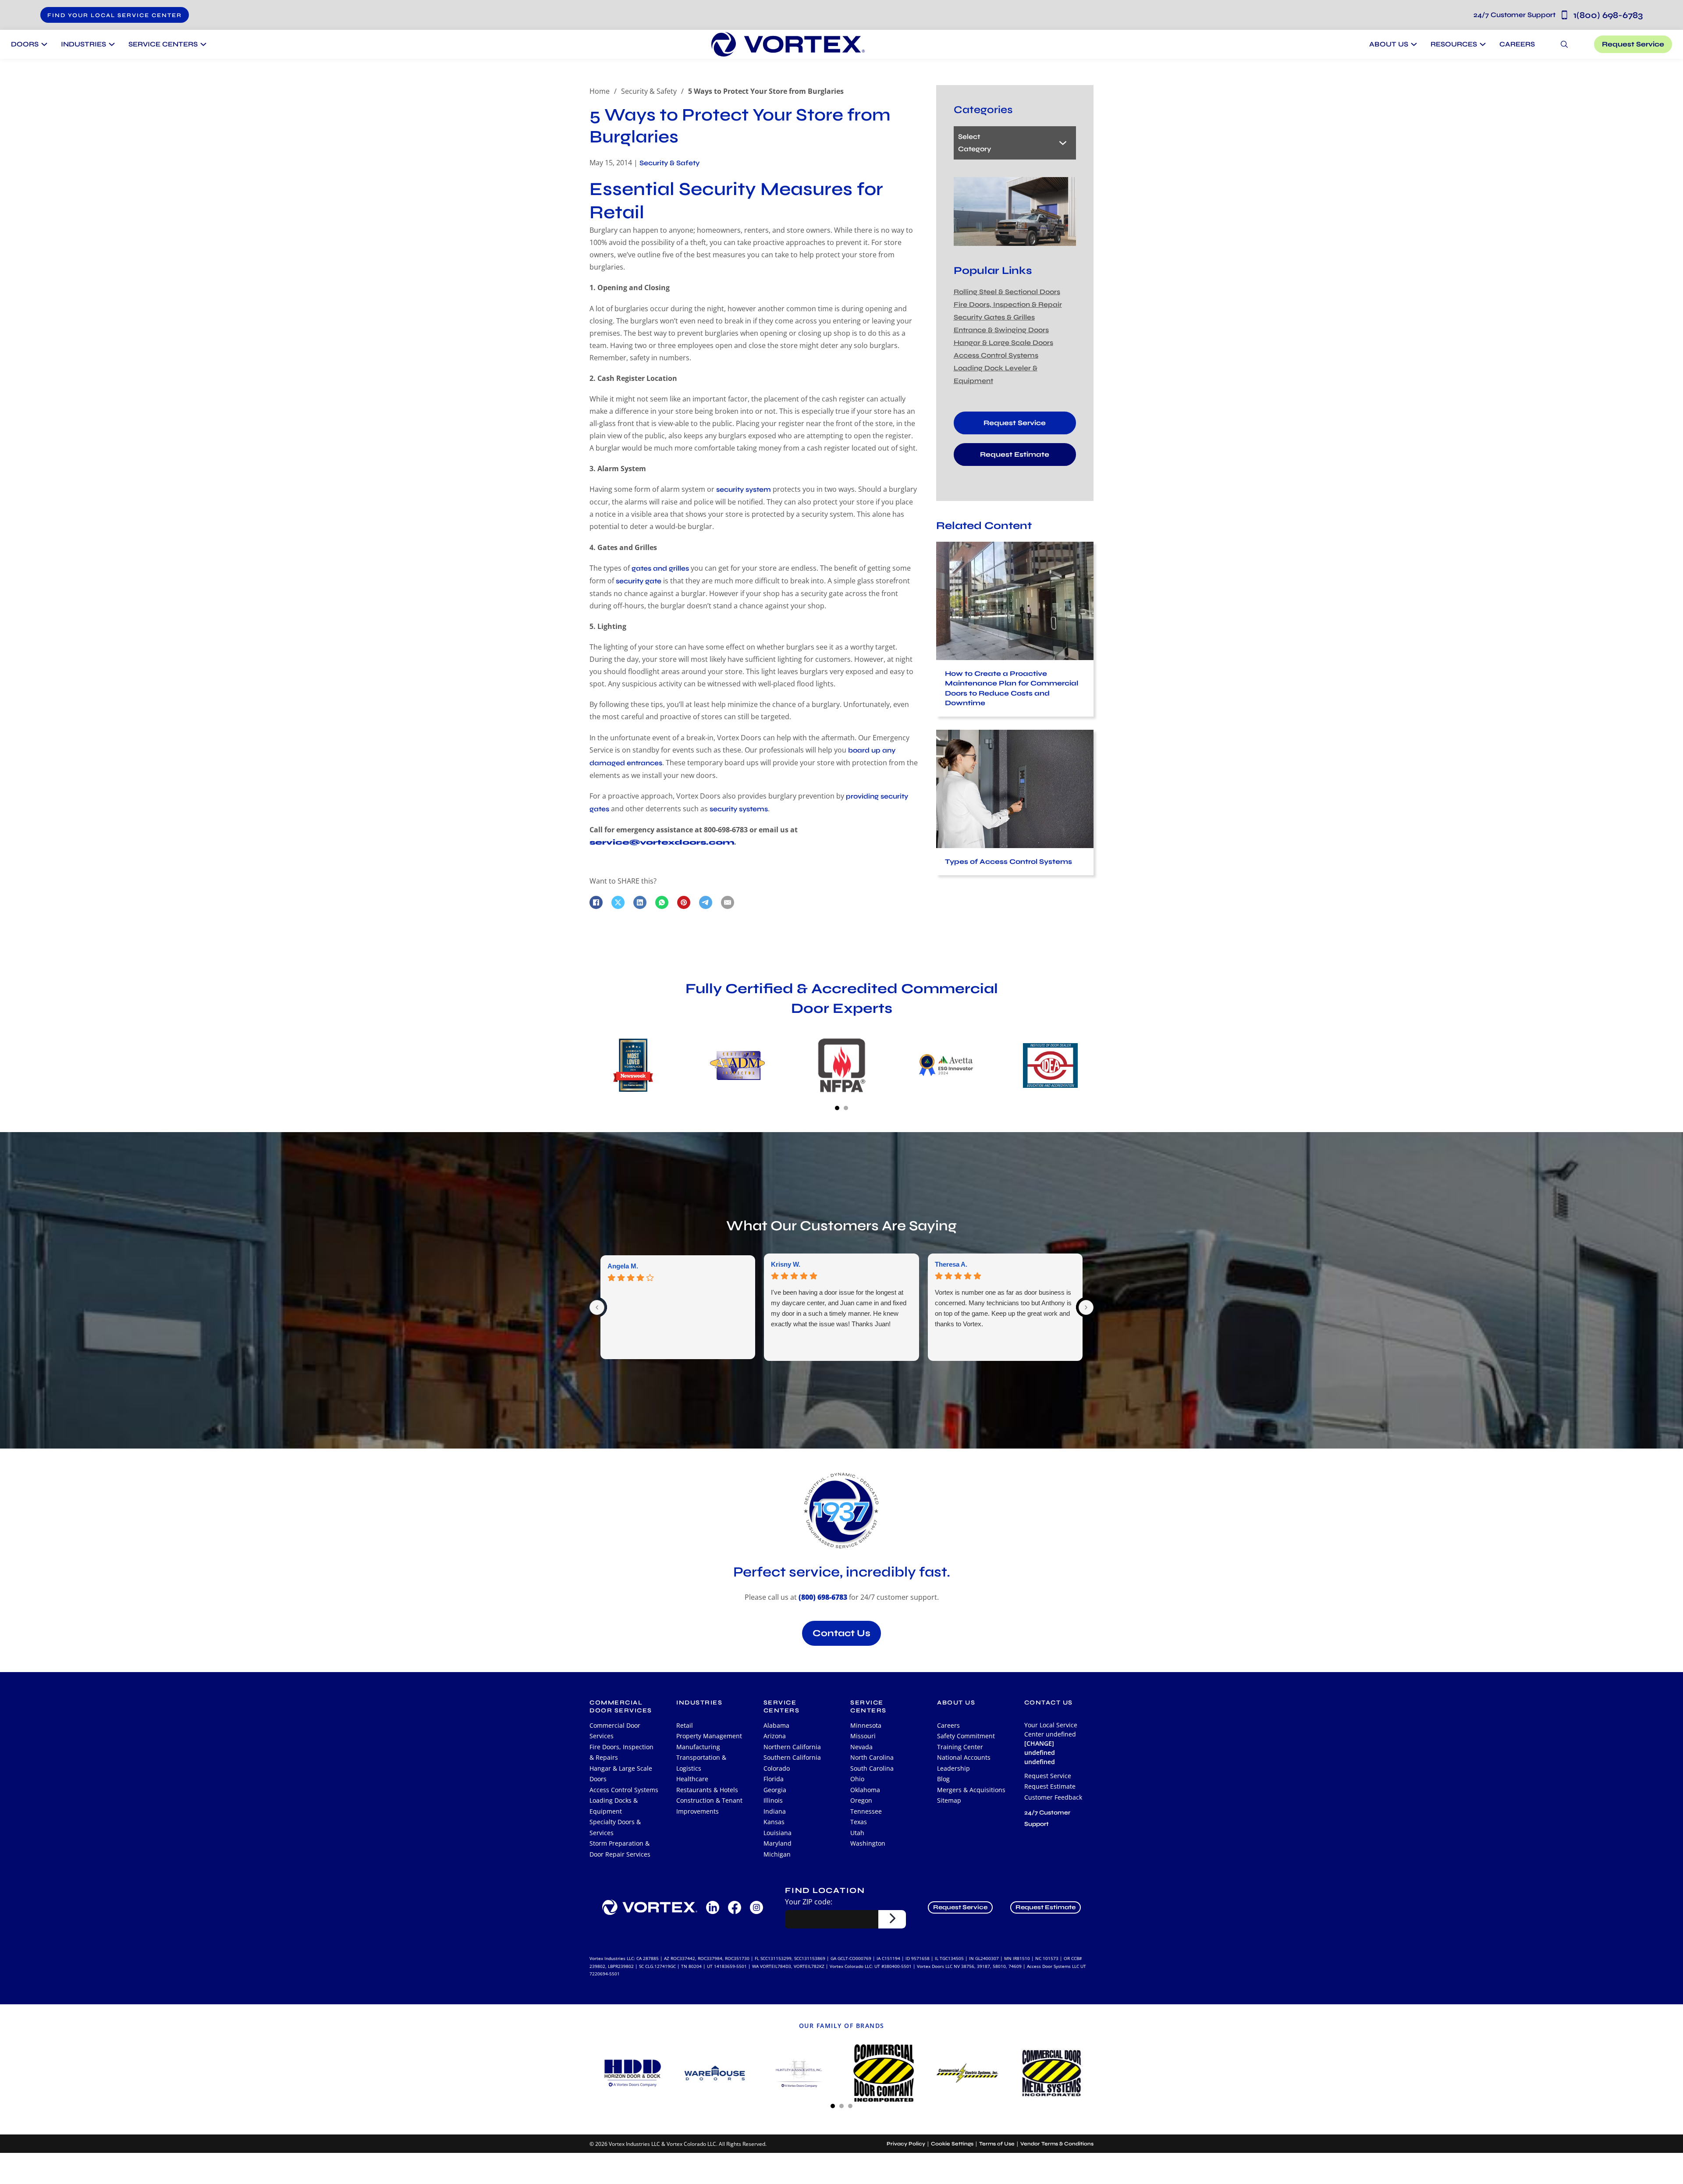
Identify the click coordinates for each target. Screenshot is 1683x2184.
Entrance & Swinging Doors (1001, 330)
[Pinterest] (684, 902)
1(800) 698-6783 (1558, 15)
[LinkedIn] (640, 902)
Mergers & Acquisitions (971, 1790)
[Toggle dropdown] (43, 44)
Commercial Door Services (615, 1731)
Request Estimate (1015, 454)
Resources (1454, 44)
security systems (739, 809)
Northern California (792, 1747)
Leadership (953, 1768)
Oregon (861, 1800)
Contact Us (841, 1633)
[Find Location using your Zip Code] (892, 1919)
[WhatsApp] (662, 902)
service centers (782, 1707)
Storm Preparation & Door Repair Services (620, 1849)
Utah (857, 1833)
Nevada (861, 1747)
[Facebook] (596, 902)
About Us (1389, 44)
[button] (115, 15)
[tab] (837, 1108)
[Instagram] (756, 1907)
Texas (859, 1822)
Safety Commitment (966, 1736)
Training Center (960, 1747)
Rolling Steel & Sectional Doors (1007, 292)
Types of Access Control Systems (1008, 861)
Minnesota (866, 1725)
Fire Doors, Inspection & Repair (1008, 304)
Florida (774, 1779)
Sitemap (949, 1800)
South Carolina (872, 1768)
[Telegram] (706, 902)
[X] (618, 902)
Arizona (775, 1736)
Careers (1517, 44)
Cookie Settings (952, 2144)
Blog (943, 1779)
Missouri (863, 1736)
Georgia (775, 1790)
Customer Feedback (1053, 1797)
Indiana (775, 1811)
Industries (699, 1703)
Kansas (774, 1822)
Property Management (709, 1736)
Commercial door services (621, 1707)
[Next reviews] (1086, 1307)
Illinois (773, 1800)
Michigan (777, 1854)
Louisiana (778, 1833)
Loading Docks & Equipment (614, 1806)
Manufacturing (698, 1747)
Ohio (857, 1779)
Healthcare (692, 1779)
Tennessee (866, 1811)
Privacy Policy (906, 2144)
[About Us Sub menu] (1413, 44)
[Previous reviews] (597, 1307)
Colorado (777, 1768)
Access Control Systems (996, 355)
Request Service (1633, 44)
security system (744, 489)
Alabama (776, 1725)
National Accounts (964, 1757)
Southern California (792, 1757)
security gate (639, 581)
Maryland (778, 1843)
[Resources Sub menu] (1482, 44)
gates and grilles (660, 568)
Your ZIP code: (809, 1902)
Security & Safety (649, 91)
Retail (685, 1725)
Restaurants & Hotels (707, 1790)
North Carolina (872, 1757)
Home (600, 91)
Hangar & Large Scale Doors (1003, 343)
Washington (868, 1843)
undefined (1040, 1762)
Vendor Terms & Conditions (1057, 2144)
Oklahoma (865, 1790)
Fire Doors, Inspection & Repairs (621, 1752)
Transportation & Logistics (701, 1763)
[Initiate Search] (1564, 44)
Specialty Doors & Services (615, 1827)
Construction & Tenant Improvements (709, 1806)
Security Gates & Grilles (994, 317)
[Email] (728, 902)
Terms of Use (997, 2144)
